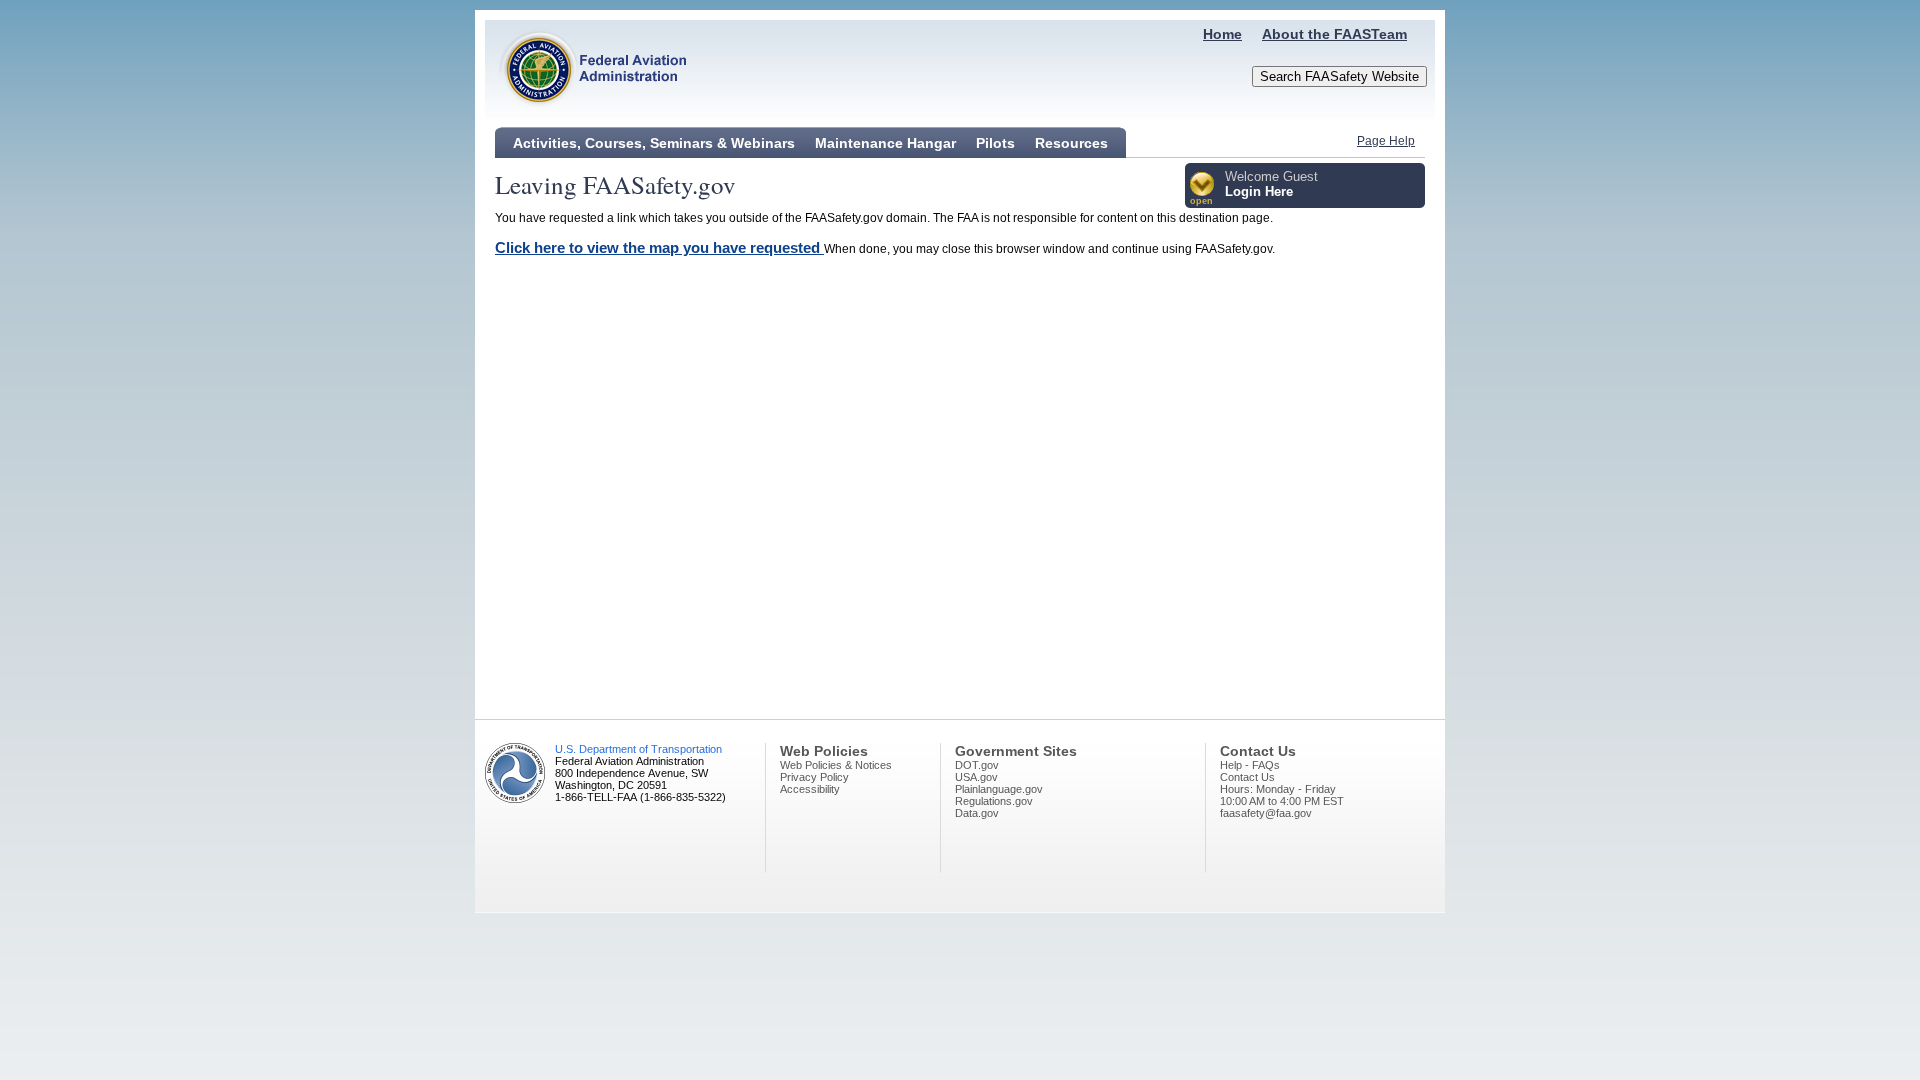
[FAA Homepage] (586, 115)
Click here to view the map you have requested (659, 247)
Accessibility (810, 789)
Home (1222, 34)
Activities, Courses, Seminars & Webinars (654, 143)
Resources (1071, 143)
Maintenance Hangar (885, 143)
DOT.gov (977, 765)
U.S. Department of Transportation (638, 749)
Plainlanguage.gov (999, 789)
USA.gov (976, 777)
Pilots (995, 143)
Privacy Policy (814, 777)
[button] (1202, 189)
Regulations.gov (994, 801)
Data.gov (977, 813)
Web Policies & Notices (836, 765)
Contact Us (1247, 777)
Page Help (1386, 141)
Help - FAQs (1250, 765)
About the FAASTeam (1334, 34)
